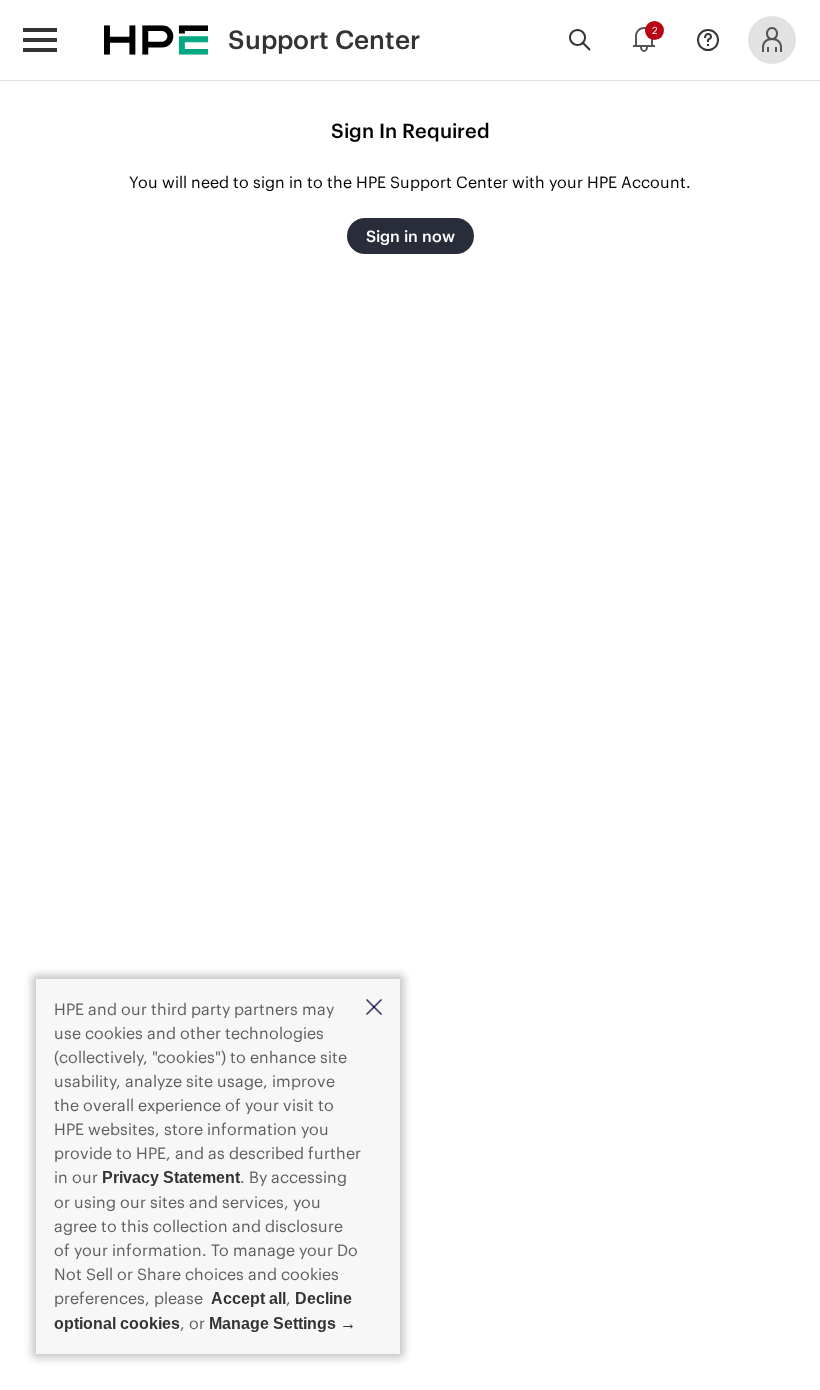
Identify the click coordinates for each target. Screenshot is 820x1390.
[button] (374, 1008)
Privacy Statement (171, 1177)
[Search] (580, 40)
